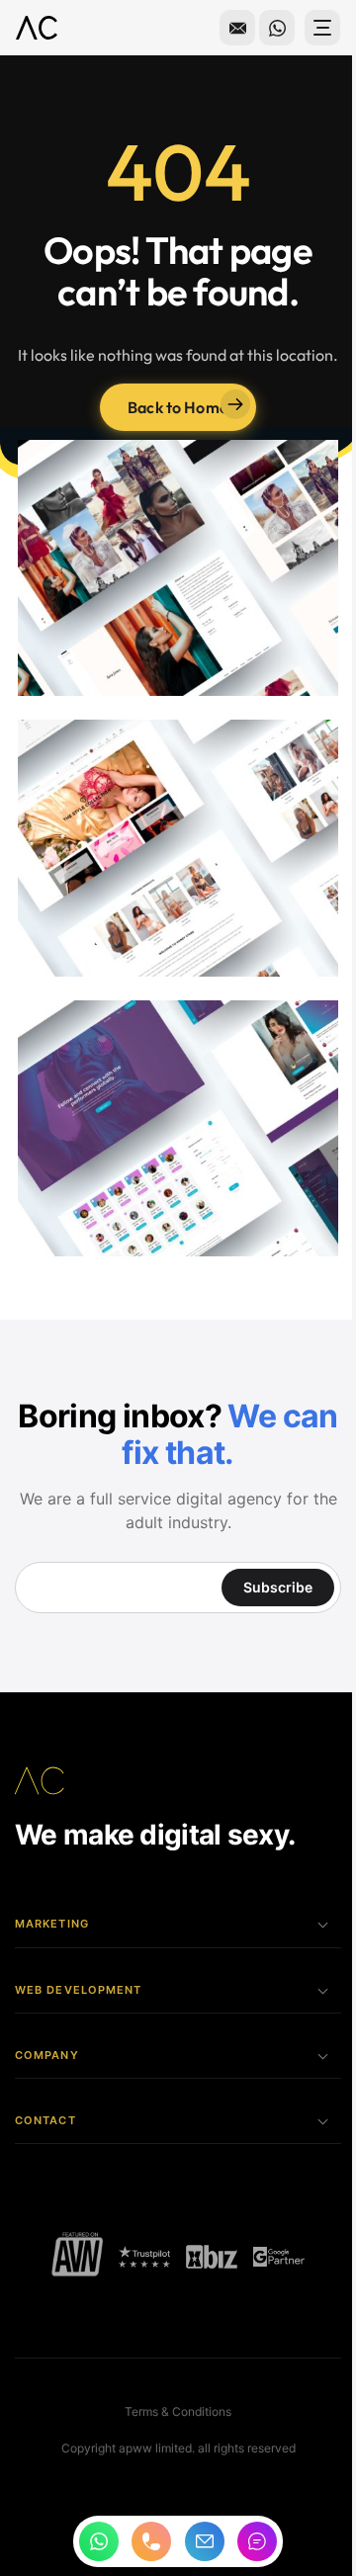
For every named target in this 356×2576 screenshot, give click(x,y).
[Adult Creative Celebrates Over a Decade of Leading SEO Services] (70, 2247)
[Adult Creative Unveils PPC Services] (204, 2247)
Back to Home (171, 433)
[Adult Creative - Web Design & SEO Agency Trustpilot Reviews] (137, 2247)
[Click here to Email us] (222, 28)
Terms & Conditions (171, 2402)
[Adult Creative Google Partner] (271, 2247)
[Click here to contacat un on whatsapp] (262, 28)
